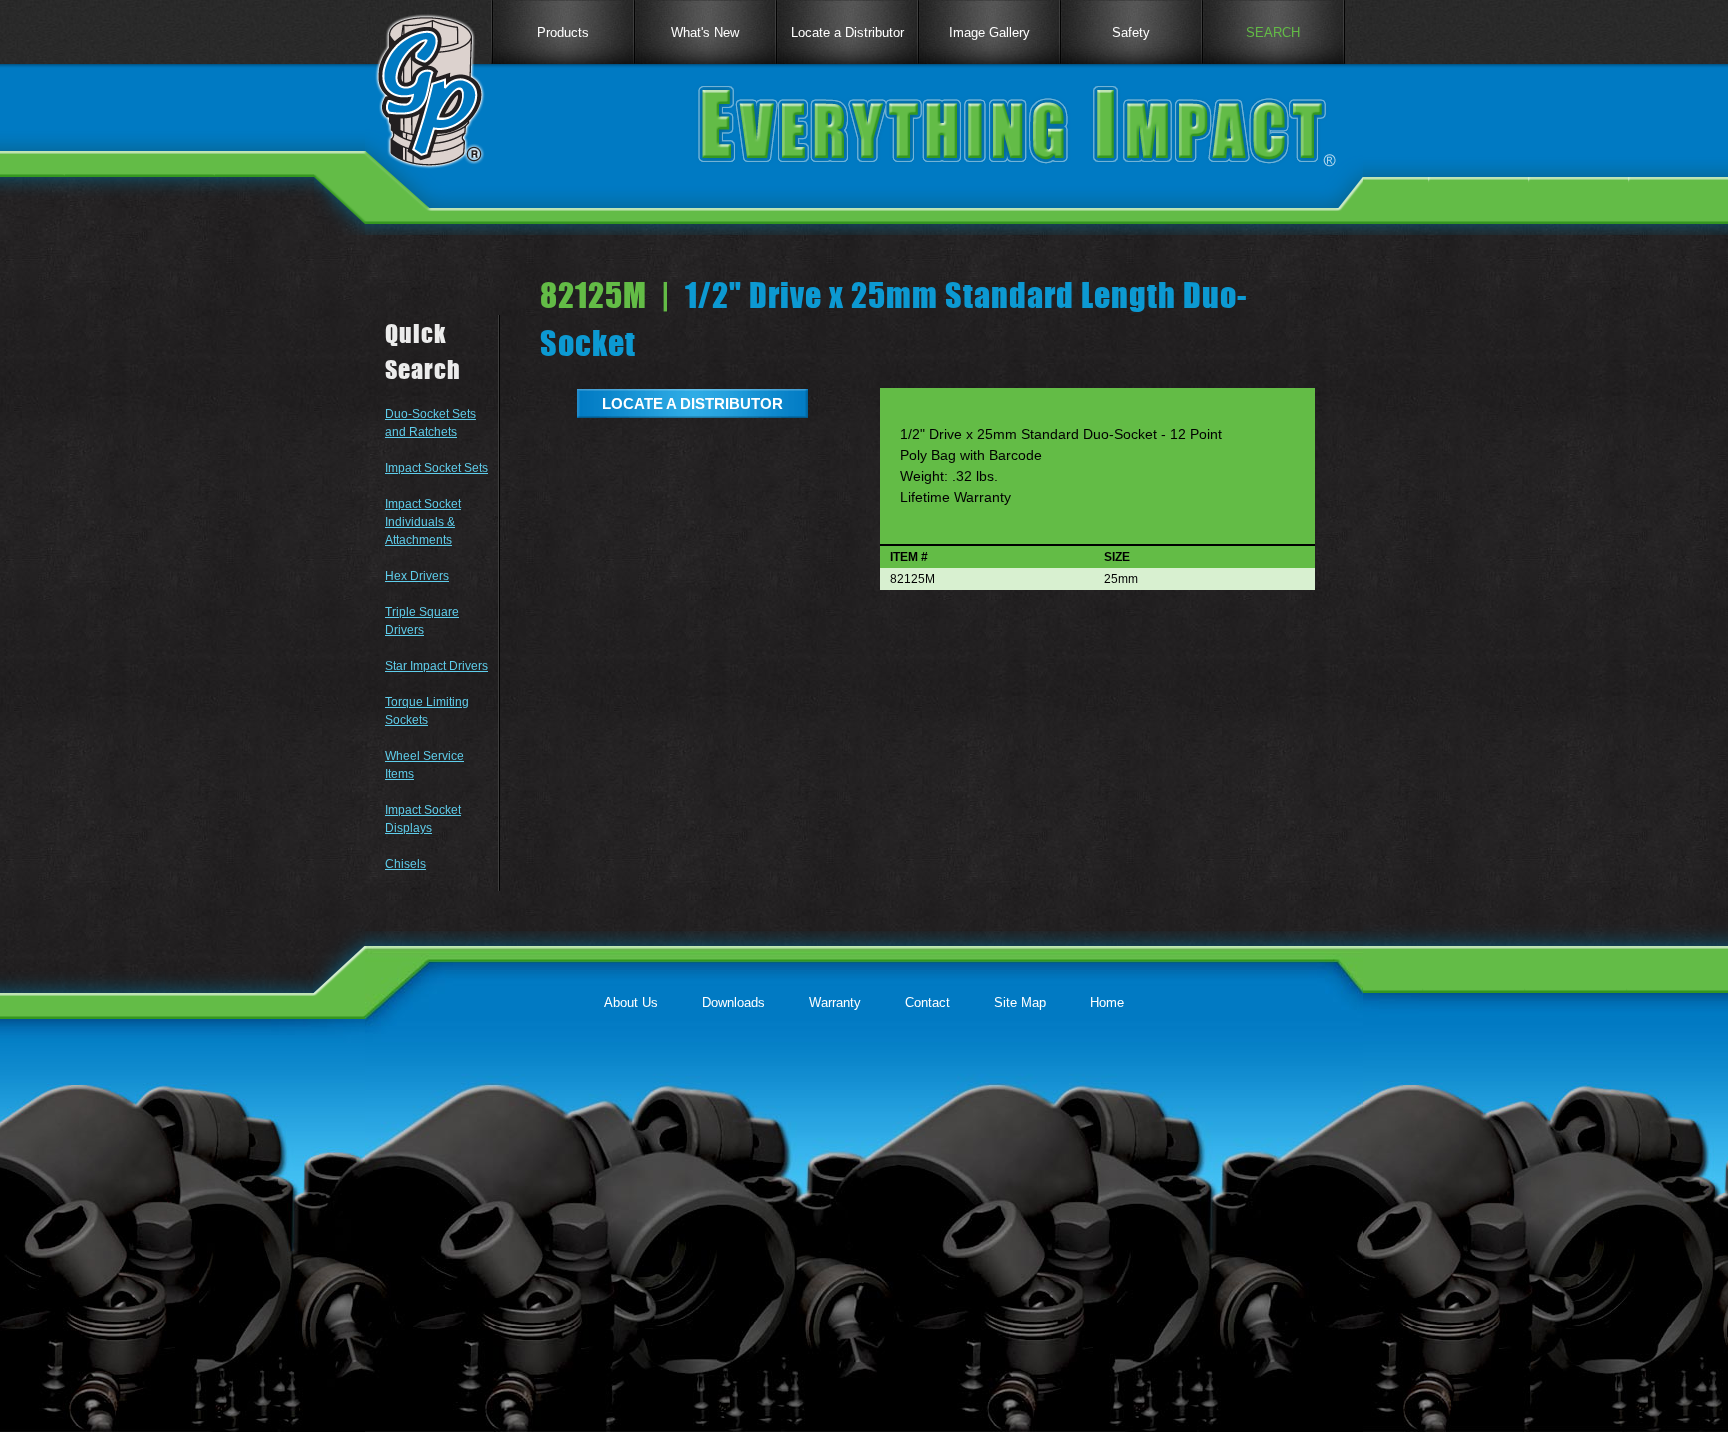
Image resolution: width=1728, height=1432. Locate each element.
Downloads (733, 1002)
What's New (705, 32)
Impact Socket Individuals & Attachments (423, 522)
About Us (631, 1002)
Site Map (1020, 1002)
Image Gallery (989, 32)
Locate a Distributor (847, 32)
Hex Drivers (417, 576)
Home (1107, 1002)
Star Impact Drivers (436, 666)
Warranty (835, 1002)
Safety (1131, 32)
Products (563, 32)
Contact (927, 1002)
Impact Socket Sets (436, 468)
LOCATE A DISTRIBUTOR (692, 403)
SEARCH (1273, 32)
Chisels (405, 864)
